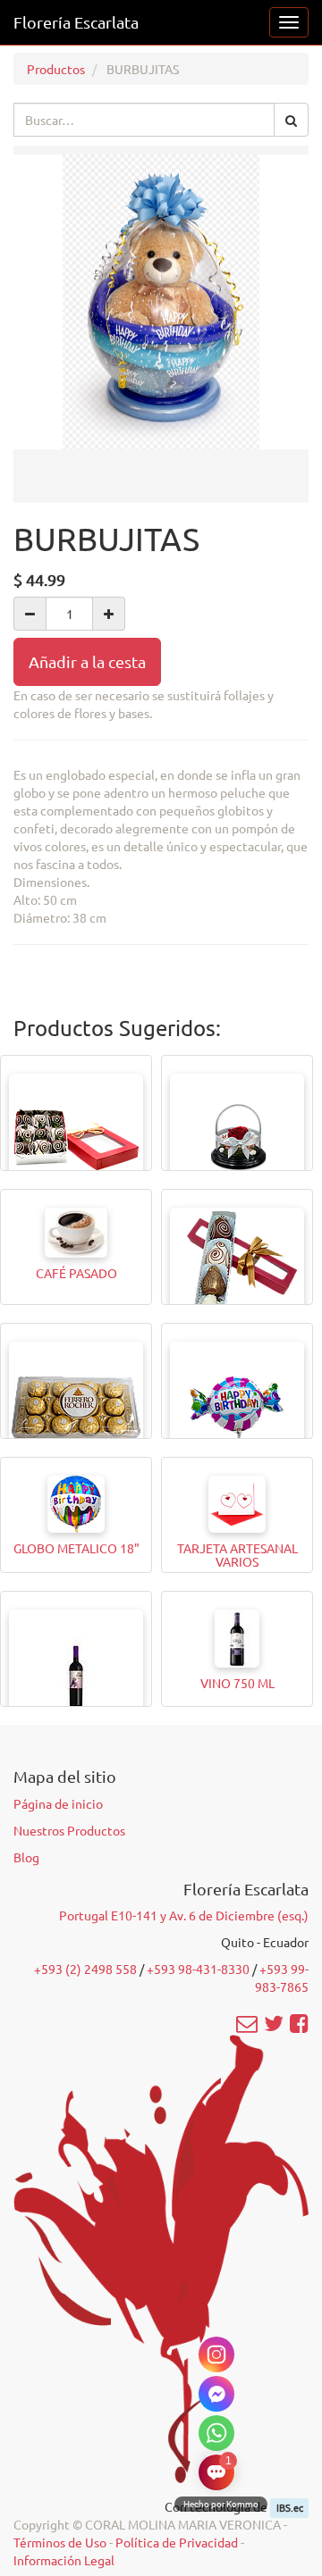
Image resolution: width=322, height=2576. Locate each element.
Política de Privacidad (177, 2542)
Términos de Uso (60, 2542)
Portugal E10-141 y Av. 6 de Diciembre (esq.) (184, 1915)
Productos (56, 69)
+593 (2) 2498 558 (85, 1969)
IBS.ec (290, 2507)
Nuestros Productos (69, 1830)
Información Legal (64, 2560)
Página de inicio (58, 1803)
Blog (26, 1857)
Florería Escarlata (76, 22)
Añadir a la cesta (87, 661)
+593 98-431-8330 (198, 1969)
